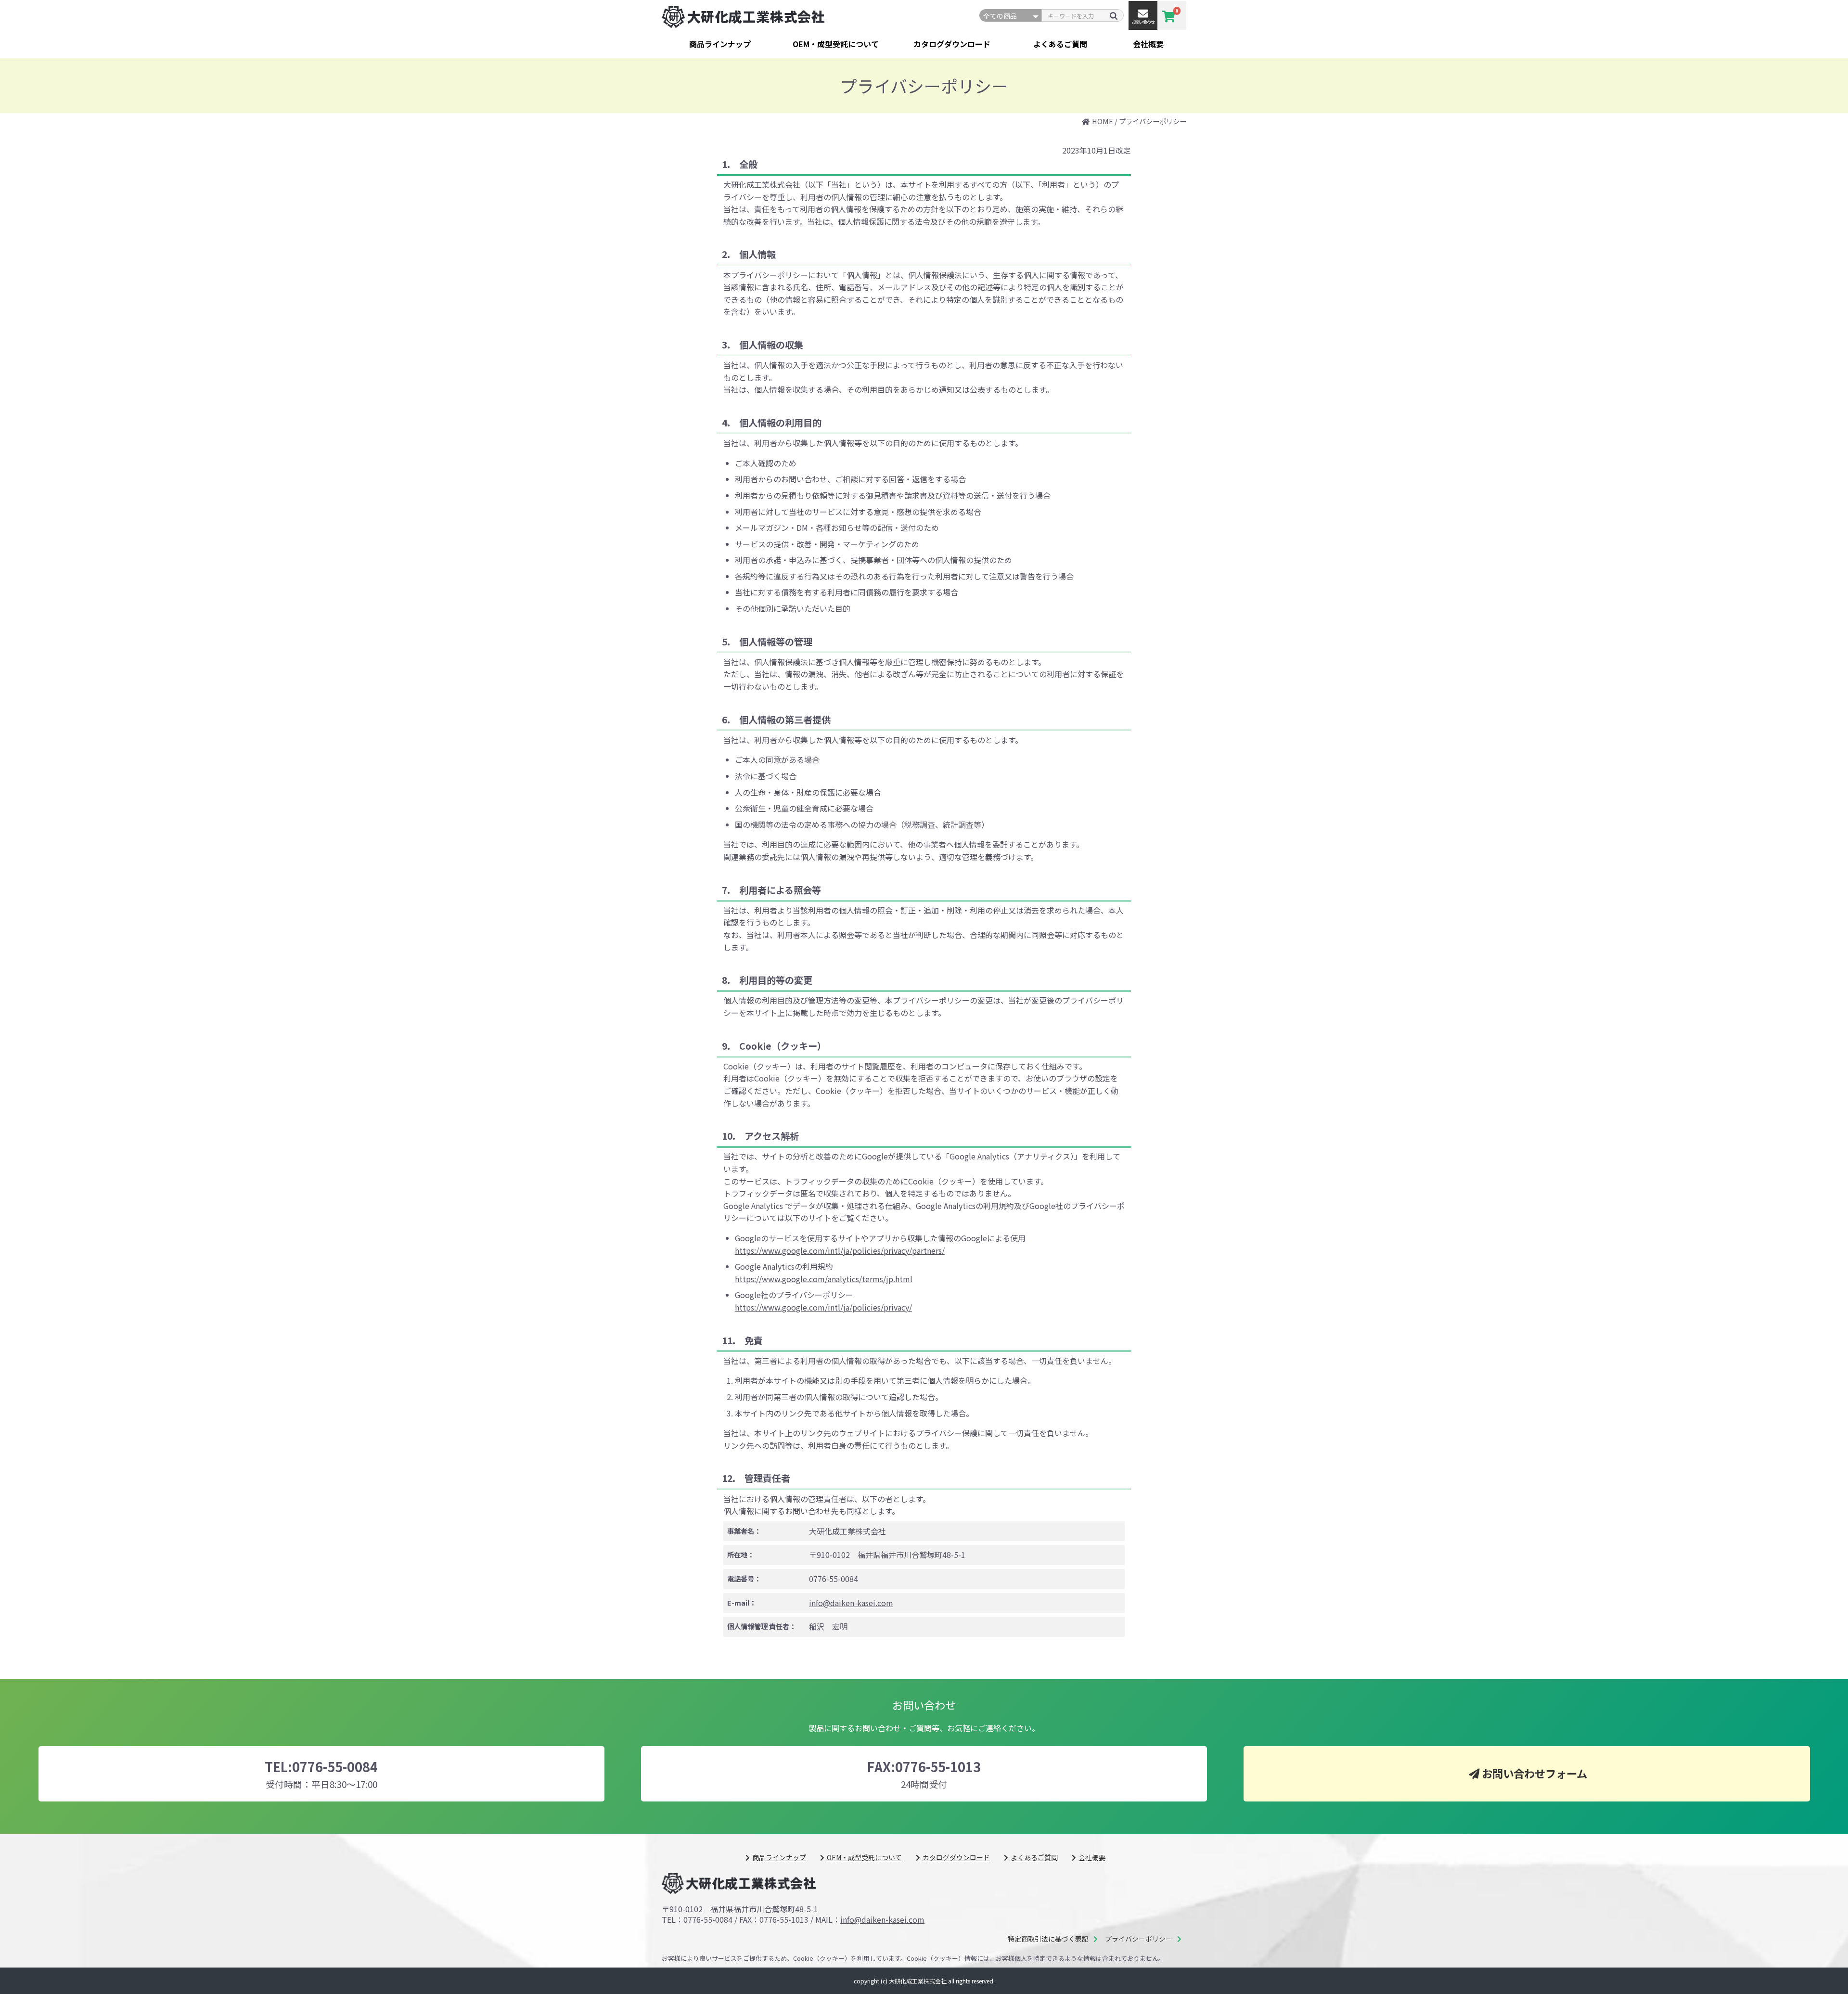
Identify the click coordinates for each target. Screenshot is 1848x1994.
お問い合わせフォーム (1534, 1773)
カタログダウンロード (952, 44)
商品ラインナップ (720, 44)
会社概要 (1148, 44)
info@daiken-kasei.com (851, 1603)
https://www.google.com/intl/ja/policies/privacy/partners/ (840, 1250)
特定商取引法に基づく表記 (1048, 1939)
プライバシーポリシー (1139, 1939)
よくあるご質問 (1060, 44)
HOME (1103, 121)
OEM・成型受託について (836, 44)
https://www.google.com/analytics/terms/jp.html (824, 1279)
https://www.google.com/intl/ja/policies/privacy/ (823, 1307)
